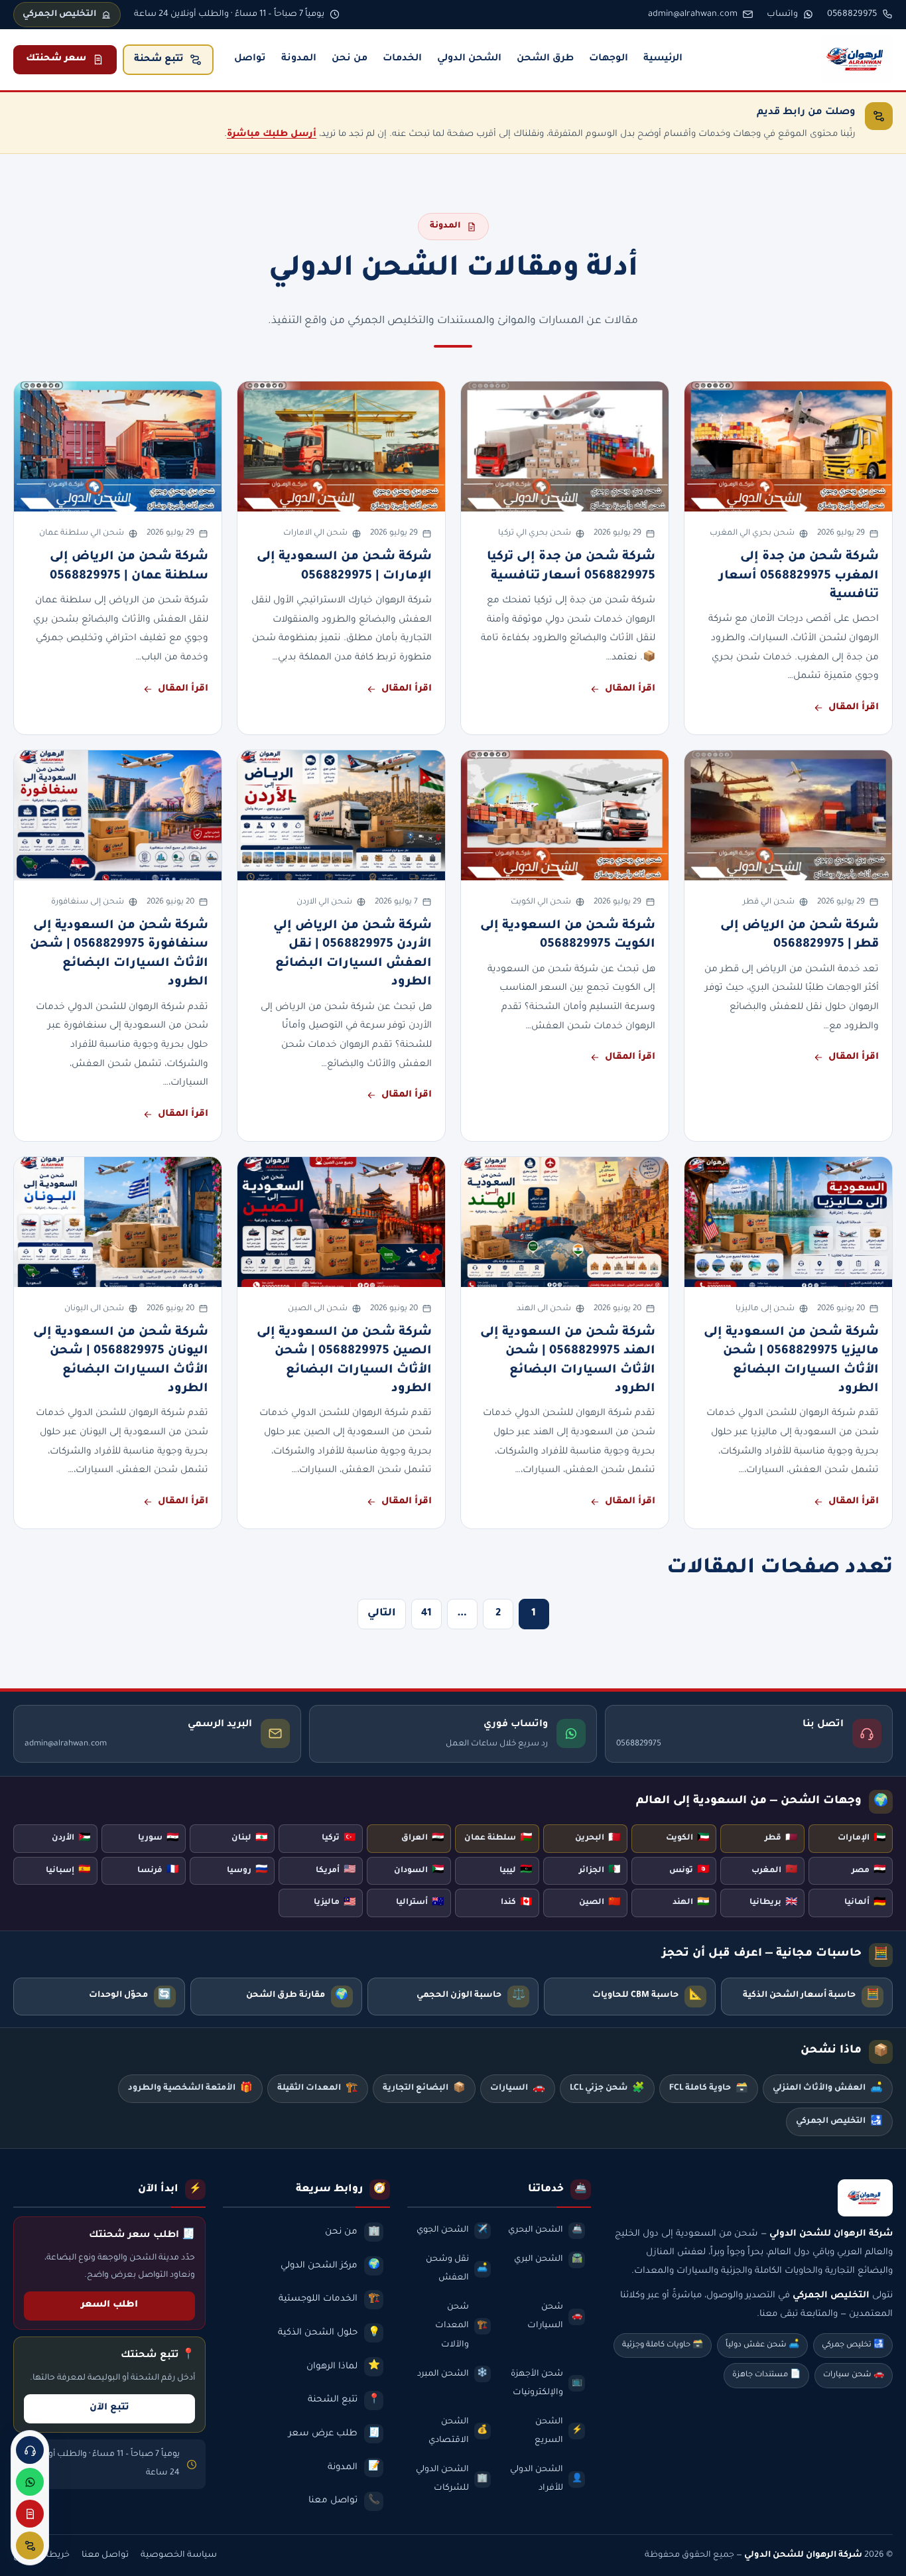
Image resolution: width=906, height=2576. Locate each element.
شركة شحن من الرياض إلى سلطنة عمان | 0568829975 (129, 567)
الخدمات (402, 59)
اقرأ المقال (854, 708)
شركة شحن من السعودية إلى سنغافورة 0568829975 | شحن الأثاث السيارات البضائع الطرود (119, 954)
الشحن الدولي (469, 59)
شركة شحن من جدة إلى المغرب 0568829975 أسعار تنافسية (799, 576)
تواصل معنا (105, 2555)
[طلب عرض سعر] (30, 2514)
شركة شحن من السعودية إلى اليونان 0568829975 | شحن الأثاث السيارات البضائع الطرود (121, 1361)
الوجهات (609, 59)
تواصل (250, 59)
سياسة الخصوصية (179, 2555)
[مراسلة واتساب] (30, 2482)
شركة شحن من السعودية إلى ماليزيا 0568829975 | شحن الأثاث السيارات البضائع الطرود (791, 1361)
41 (426, 1614)
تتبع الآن (109, 2408)
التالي (382, 1614)
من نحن (350, 59)
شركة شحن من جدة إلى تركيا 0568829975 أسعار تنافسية (571, 567)
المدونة (299, 59)
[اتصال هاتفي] (30, 2450)
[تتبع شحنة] (30, 2545)
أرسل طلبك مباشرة (272, 134)
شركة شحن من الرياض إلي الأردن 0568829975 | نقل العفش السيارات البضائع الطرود (353, 954)
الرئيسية (663, 59)
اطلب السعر (109, 2305)
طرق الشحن (545, 59)
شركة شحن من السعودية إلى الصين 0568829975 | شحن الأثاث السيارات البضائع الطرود (344, 1361)
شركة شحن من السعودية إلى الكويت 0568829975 (568, 935)
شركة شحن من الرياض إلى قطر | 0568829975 (800, 935)
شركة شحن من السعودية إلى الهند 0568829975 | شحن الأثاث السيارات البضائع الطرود (568, 1361)
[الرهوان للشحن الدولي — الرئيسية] (857, 60)
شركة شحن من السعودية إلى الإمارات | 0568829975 (344, 567)
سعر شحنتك (56, 59)
